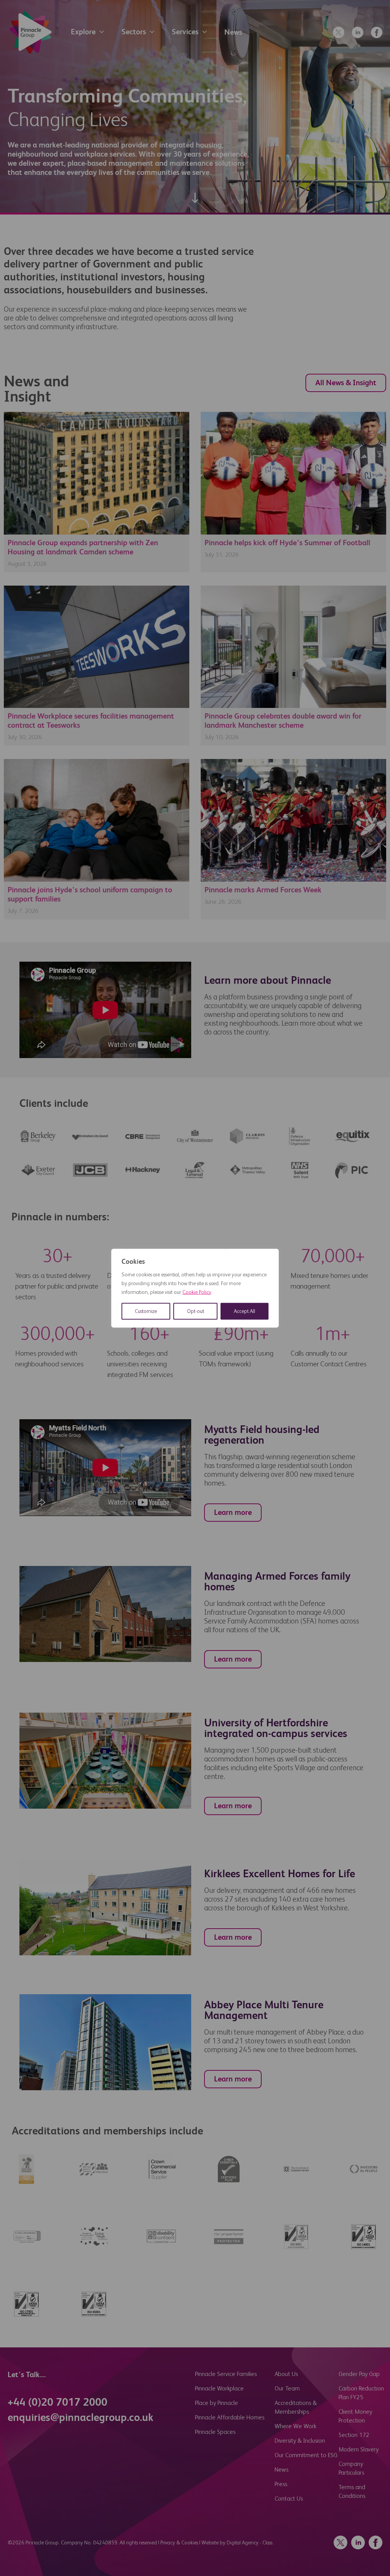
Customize (146, 1311)
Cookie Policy (197, 1292)
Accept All (245, 1311)
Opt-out (196, 1311)
